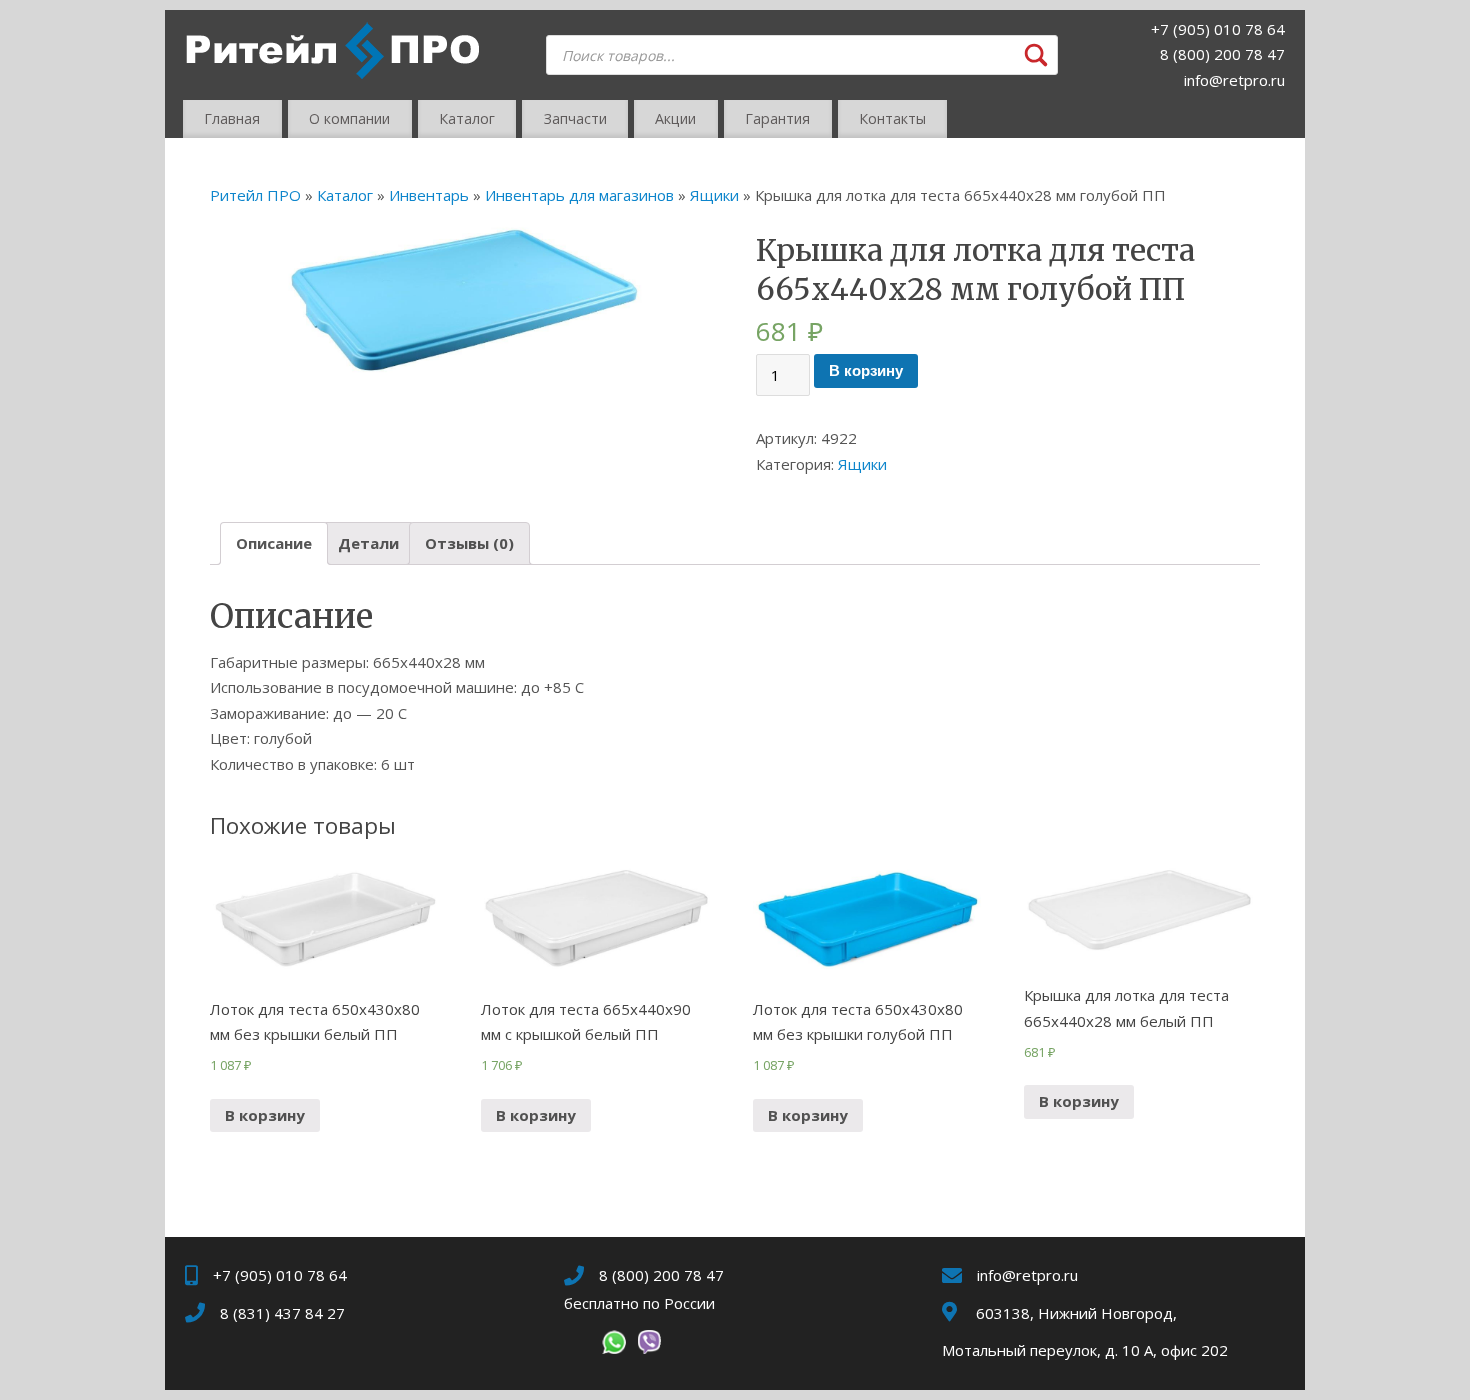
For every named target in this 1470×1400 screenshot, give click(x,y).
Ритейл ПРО (255, 195)
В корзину (866, 370)
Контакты (892, 118)
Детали (368, 543)
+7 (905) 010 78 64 (1218, 29)
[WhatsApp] (614, 1346)
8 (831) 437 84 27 (282, 1313)
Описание (274, 543)
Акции (675, 118)
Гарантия (777, 118)
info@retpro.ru (1234, 80)
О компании (349, 118)
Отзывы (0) (469, 543)
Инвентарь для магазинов (579, 195)
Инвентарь (429, 195)
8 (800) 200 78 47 (1222, 54)
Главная (232, 118)
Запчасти (575, 118)
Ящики (714, 195)
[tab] (274, 543)
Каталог (467, 118)
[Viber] (649, 1346)
